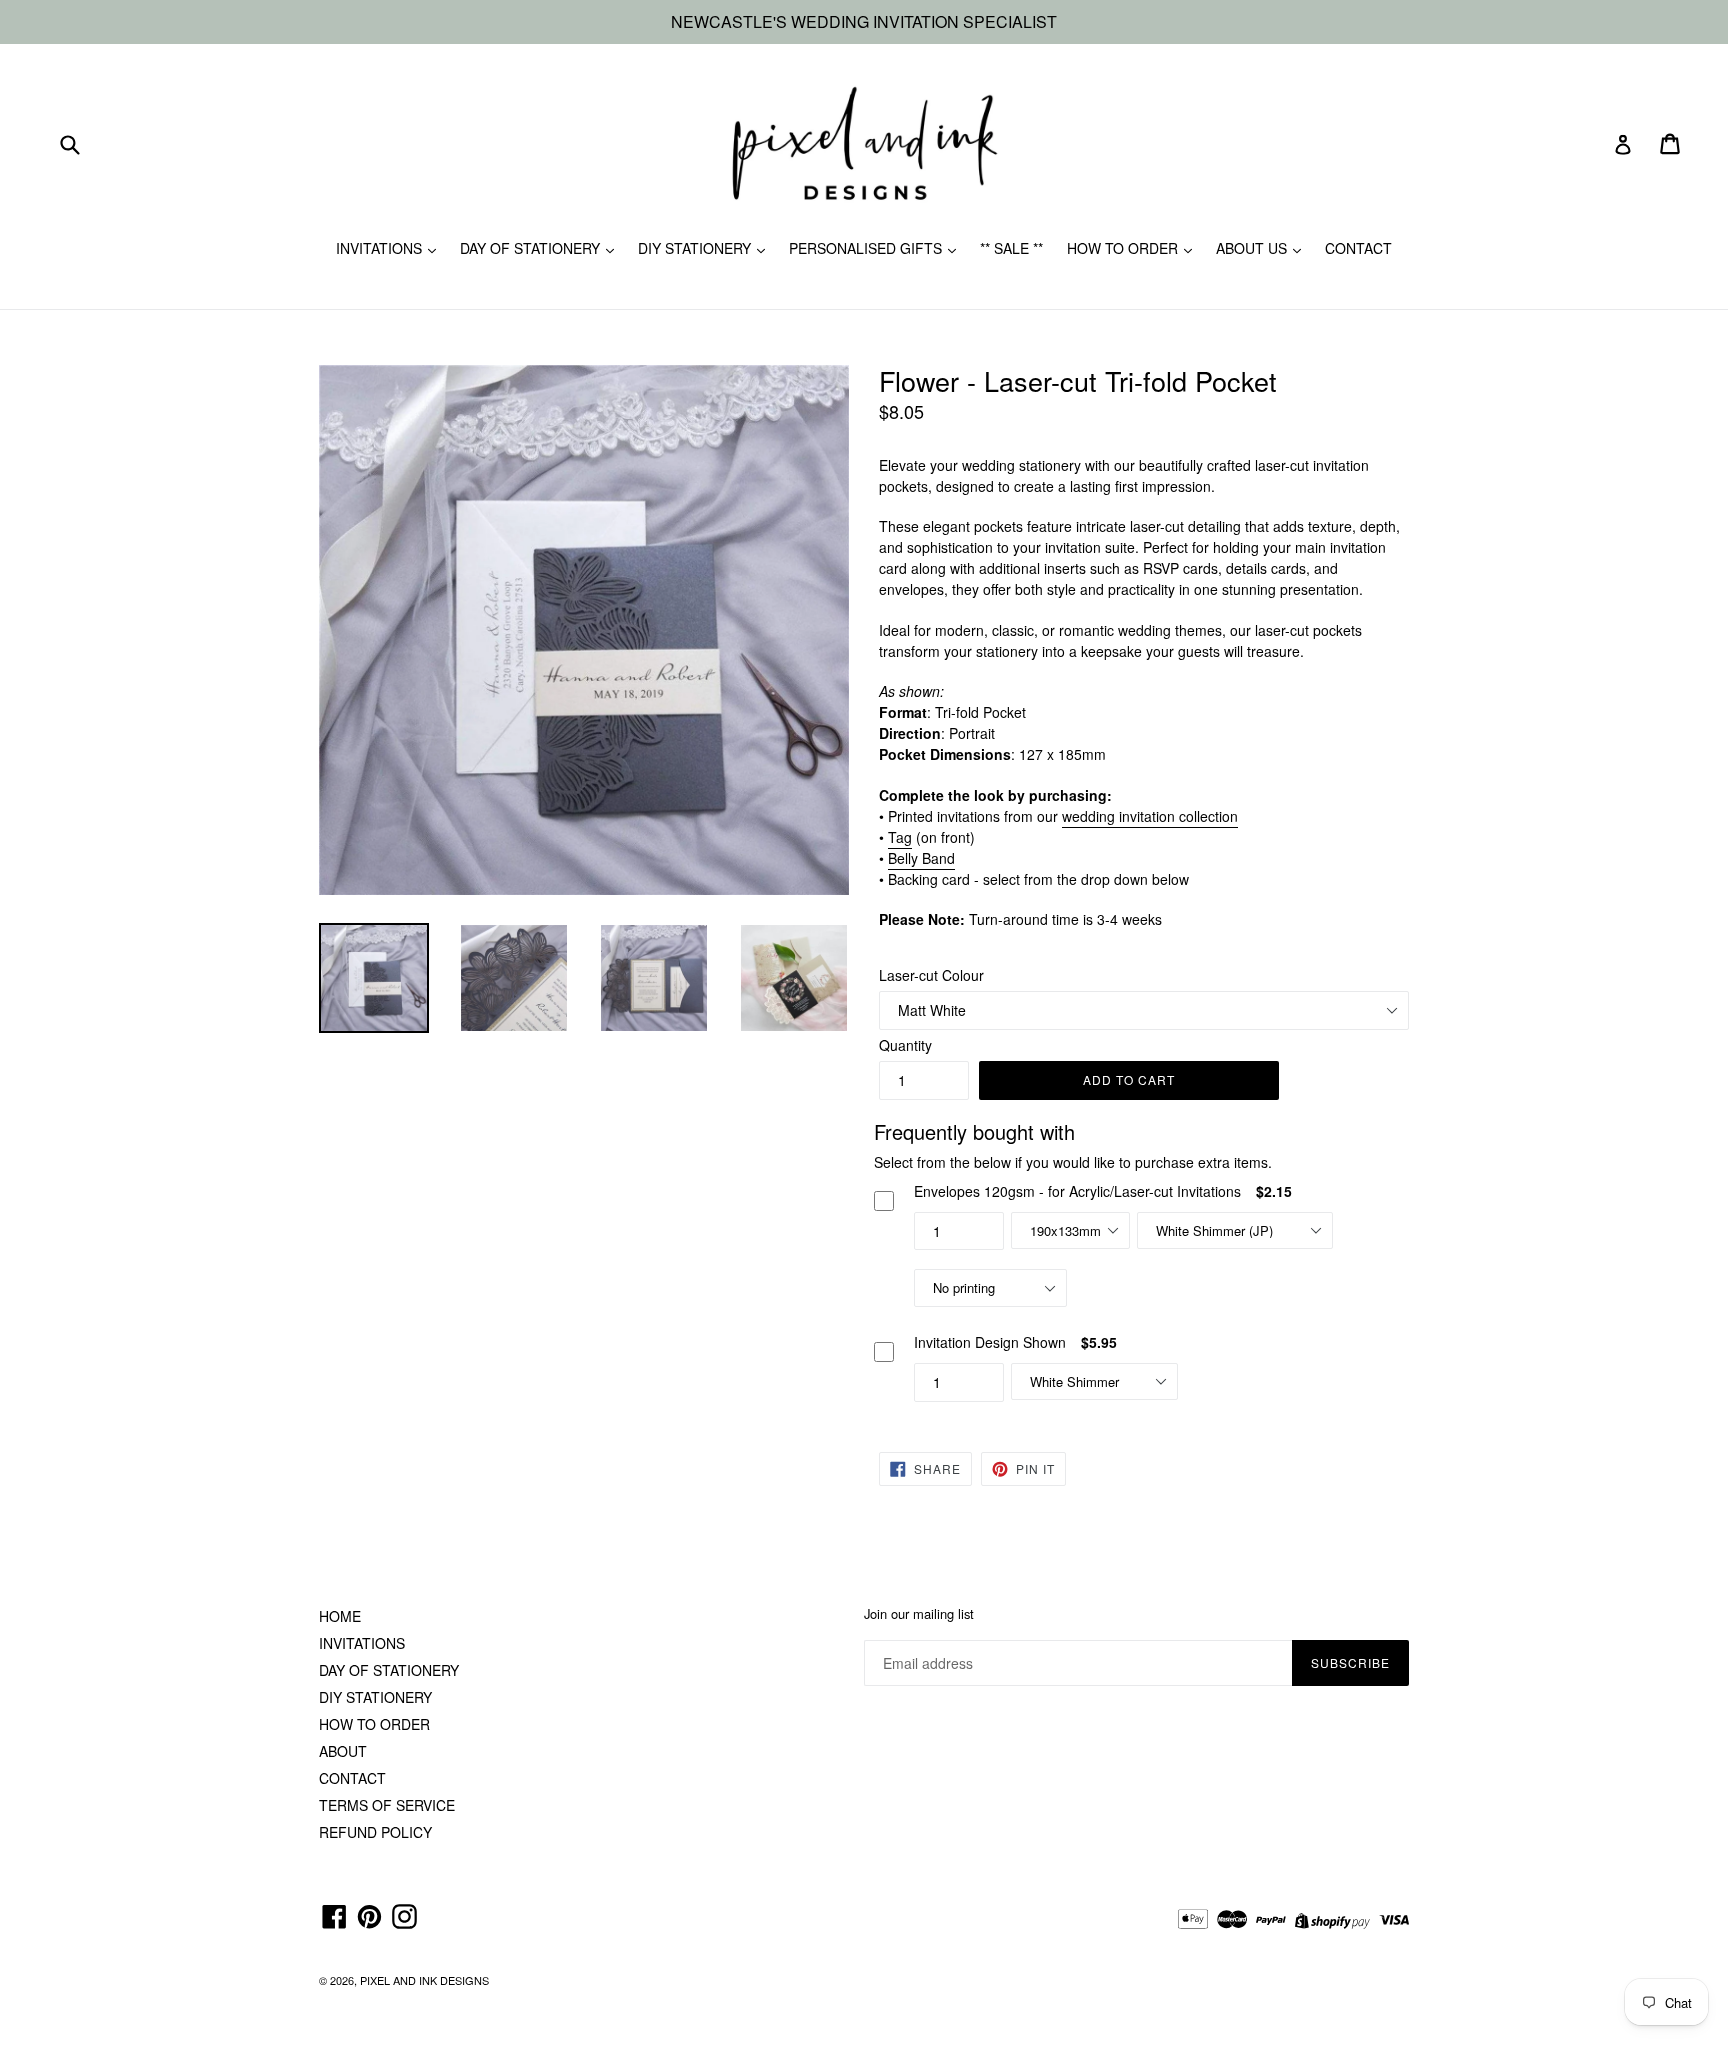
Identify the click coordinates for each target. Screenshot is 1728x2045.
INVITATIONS (381, 248)
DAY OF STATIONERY (532, 248)
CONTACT (1358, 248)
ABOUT (343, 1751)
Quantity (905, 1045)
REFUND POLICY (375, 1832)
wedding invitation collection (1150, 816)
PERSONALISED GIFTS (867, 248)
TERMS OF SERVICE (387, 1805)
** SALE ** (1011, 248)
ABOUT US (1253, 248)
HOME (340, 1616)
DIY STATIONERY (696, 248)
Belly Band (921, 858)
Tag (900, 837)
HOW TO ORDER (1124, 248)
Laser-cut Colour (931, 975)
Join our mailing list (919, 1614)
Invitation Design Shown (990, 1342)
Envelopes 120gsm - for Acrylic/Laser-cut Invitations (1077, 1191)
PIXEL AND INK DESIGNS (424, 1980)
